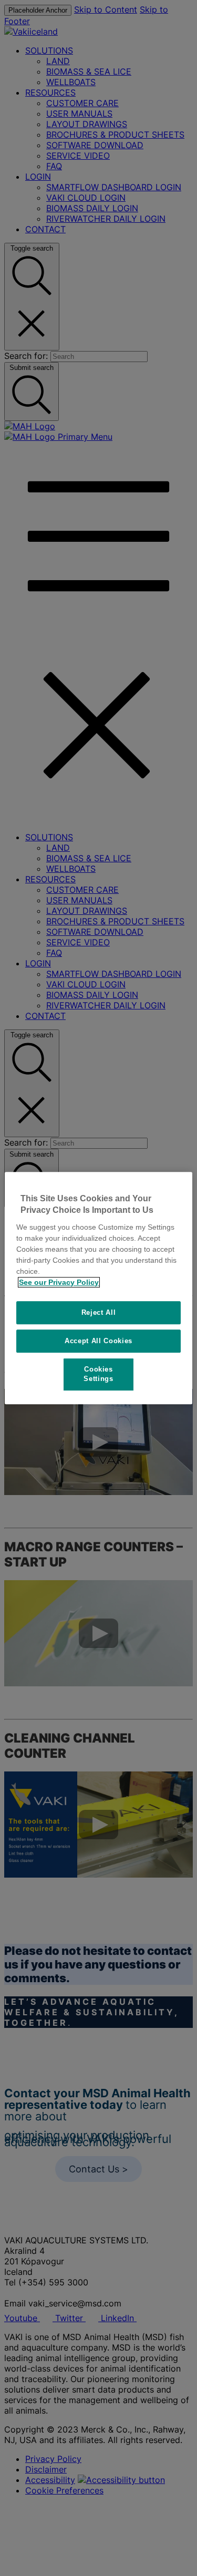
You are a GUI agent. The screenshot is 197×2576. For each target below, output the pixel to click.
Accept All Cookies (98, 1341)
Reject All (99, 1312)
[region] (98, 1288)
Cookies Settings (98, 1374)
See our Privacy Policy (59, 1282)
